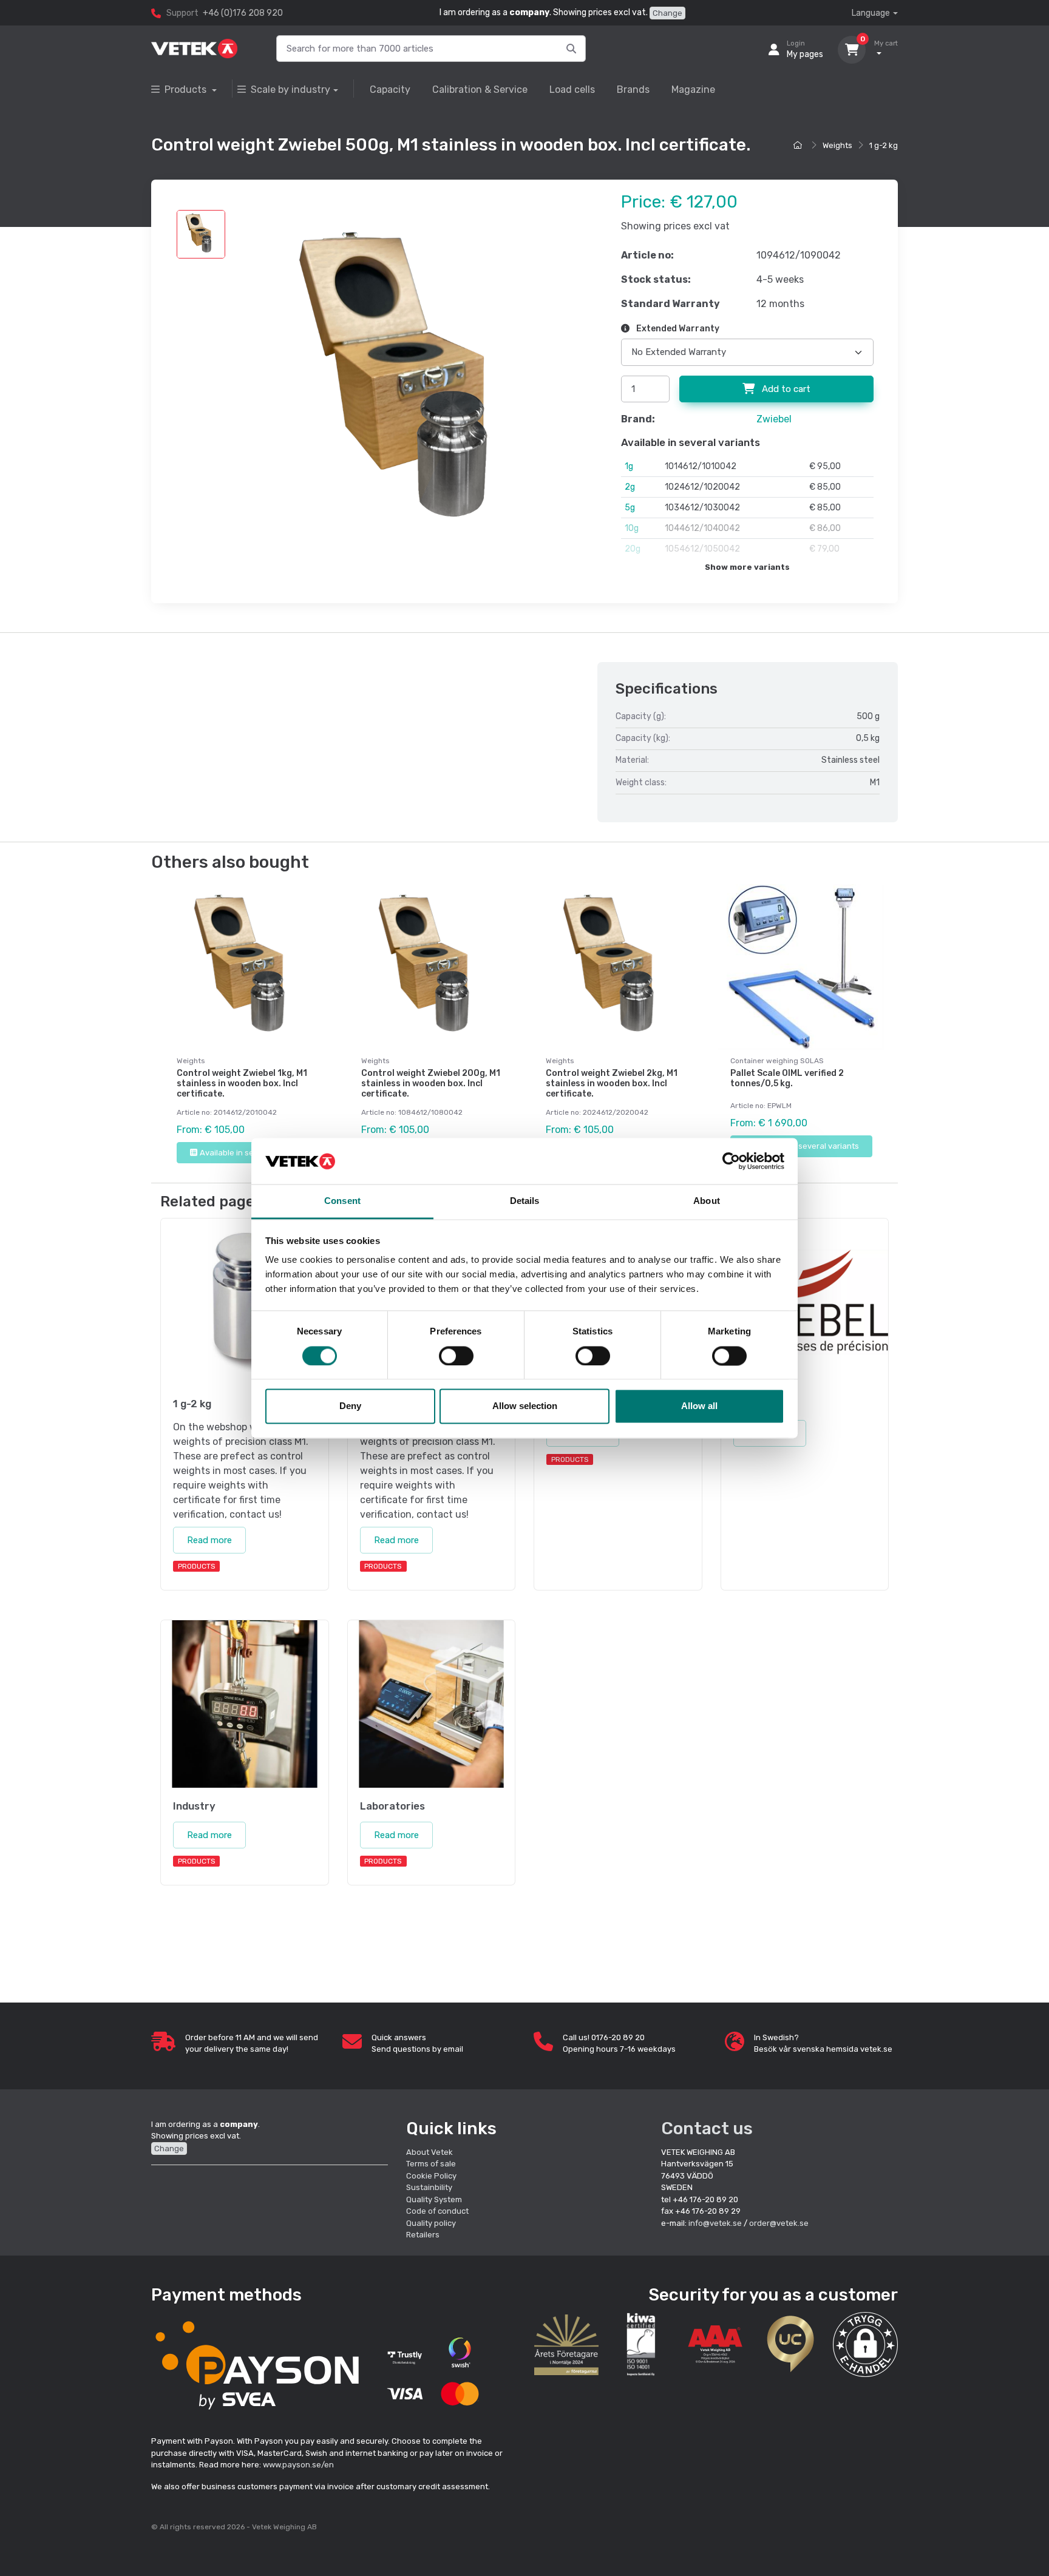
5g (630, 508)
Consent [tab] (342, 1201)
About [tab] (707, 1201)
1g (629, 466)
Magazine (693, 90)
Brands (633, 90)
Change (667, 13)
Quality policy (431, 2223)
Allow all (699, 1406)
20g (633, 549)
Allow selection (525, 1406)
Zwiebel (774, 419)
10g (632, 528)
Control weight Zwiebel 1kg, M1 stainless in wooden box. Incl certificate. (242, 1083)
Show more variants (747, 567)
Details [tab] (525, 1201)
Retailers (423, 2235)
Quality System (434, 2199)
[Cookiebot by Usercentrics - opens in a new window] (731, 1161)
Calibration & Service (480, 90)
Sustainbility (430, 2187)
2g (630, 487)
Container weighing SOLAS (777, 1061)
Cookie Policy (431, 2176)
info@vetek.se (715, 2223)
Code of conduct (437, 2211)
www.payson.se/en (298, 2465)
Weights (837, 145)
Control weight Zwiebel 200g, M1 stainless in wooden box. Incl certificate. (431, 1083)
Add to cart (785, 389)
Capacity (390, 90)
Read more (209, 1540)
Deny (350, 1406)
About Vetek (429, 2152)
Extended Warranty (677, 329)
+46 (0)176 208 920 (243, 13)
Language (871, 13)
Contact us (707, 2128)
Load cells (572, 90)
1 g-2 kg (884, 145)
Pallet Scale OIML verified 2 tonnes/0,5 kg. (787, 1078)
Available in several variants (253, 1153)
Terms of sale (431, 2164)
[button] (865, 2344)
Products (187, 90)
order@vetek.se (779, 2223)
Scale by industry (290, 90)
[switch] (456, 1356)
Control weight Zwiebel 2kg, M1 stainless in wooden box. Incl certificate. (612, 1083)
